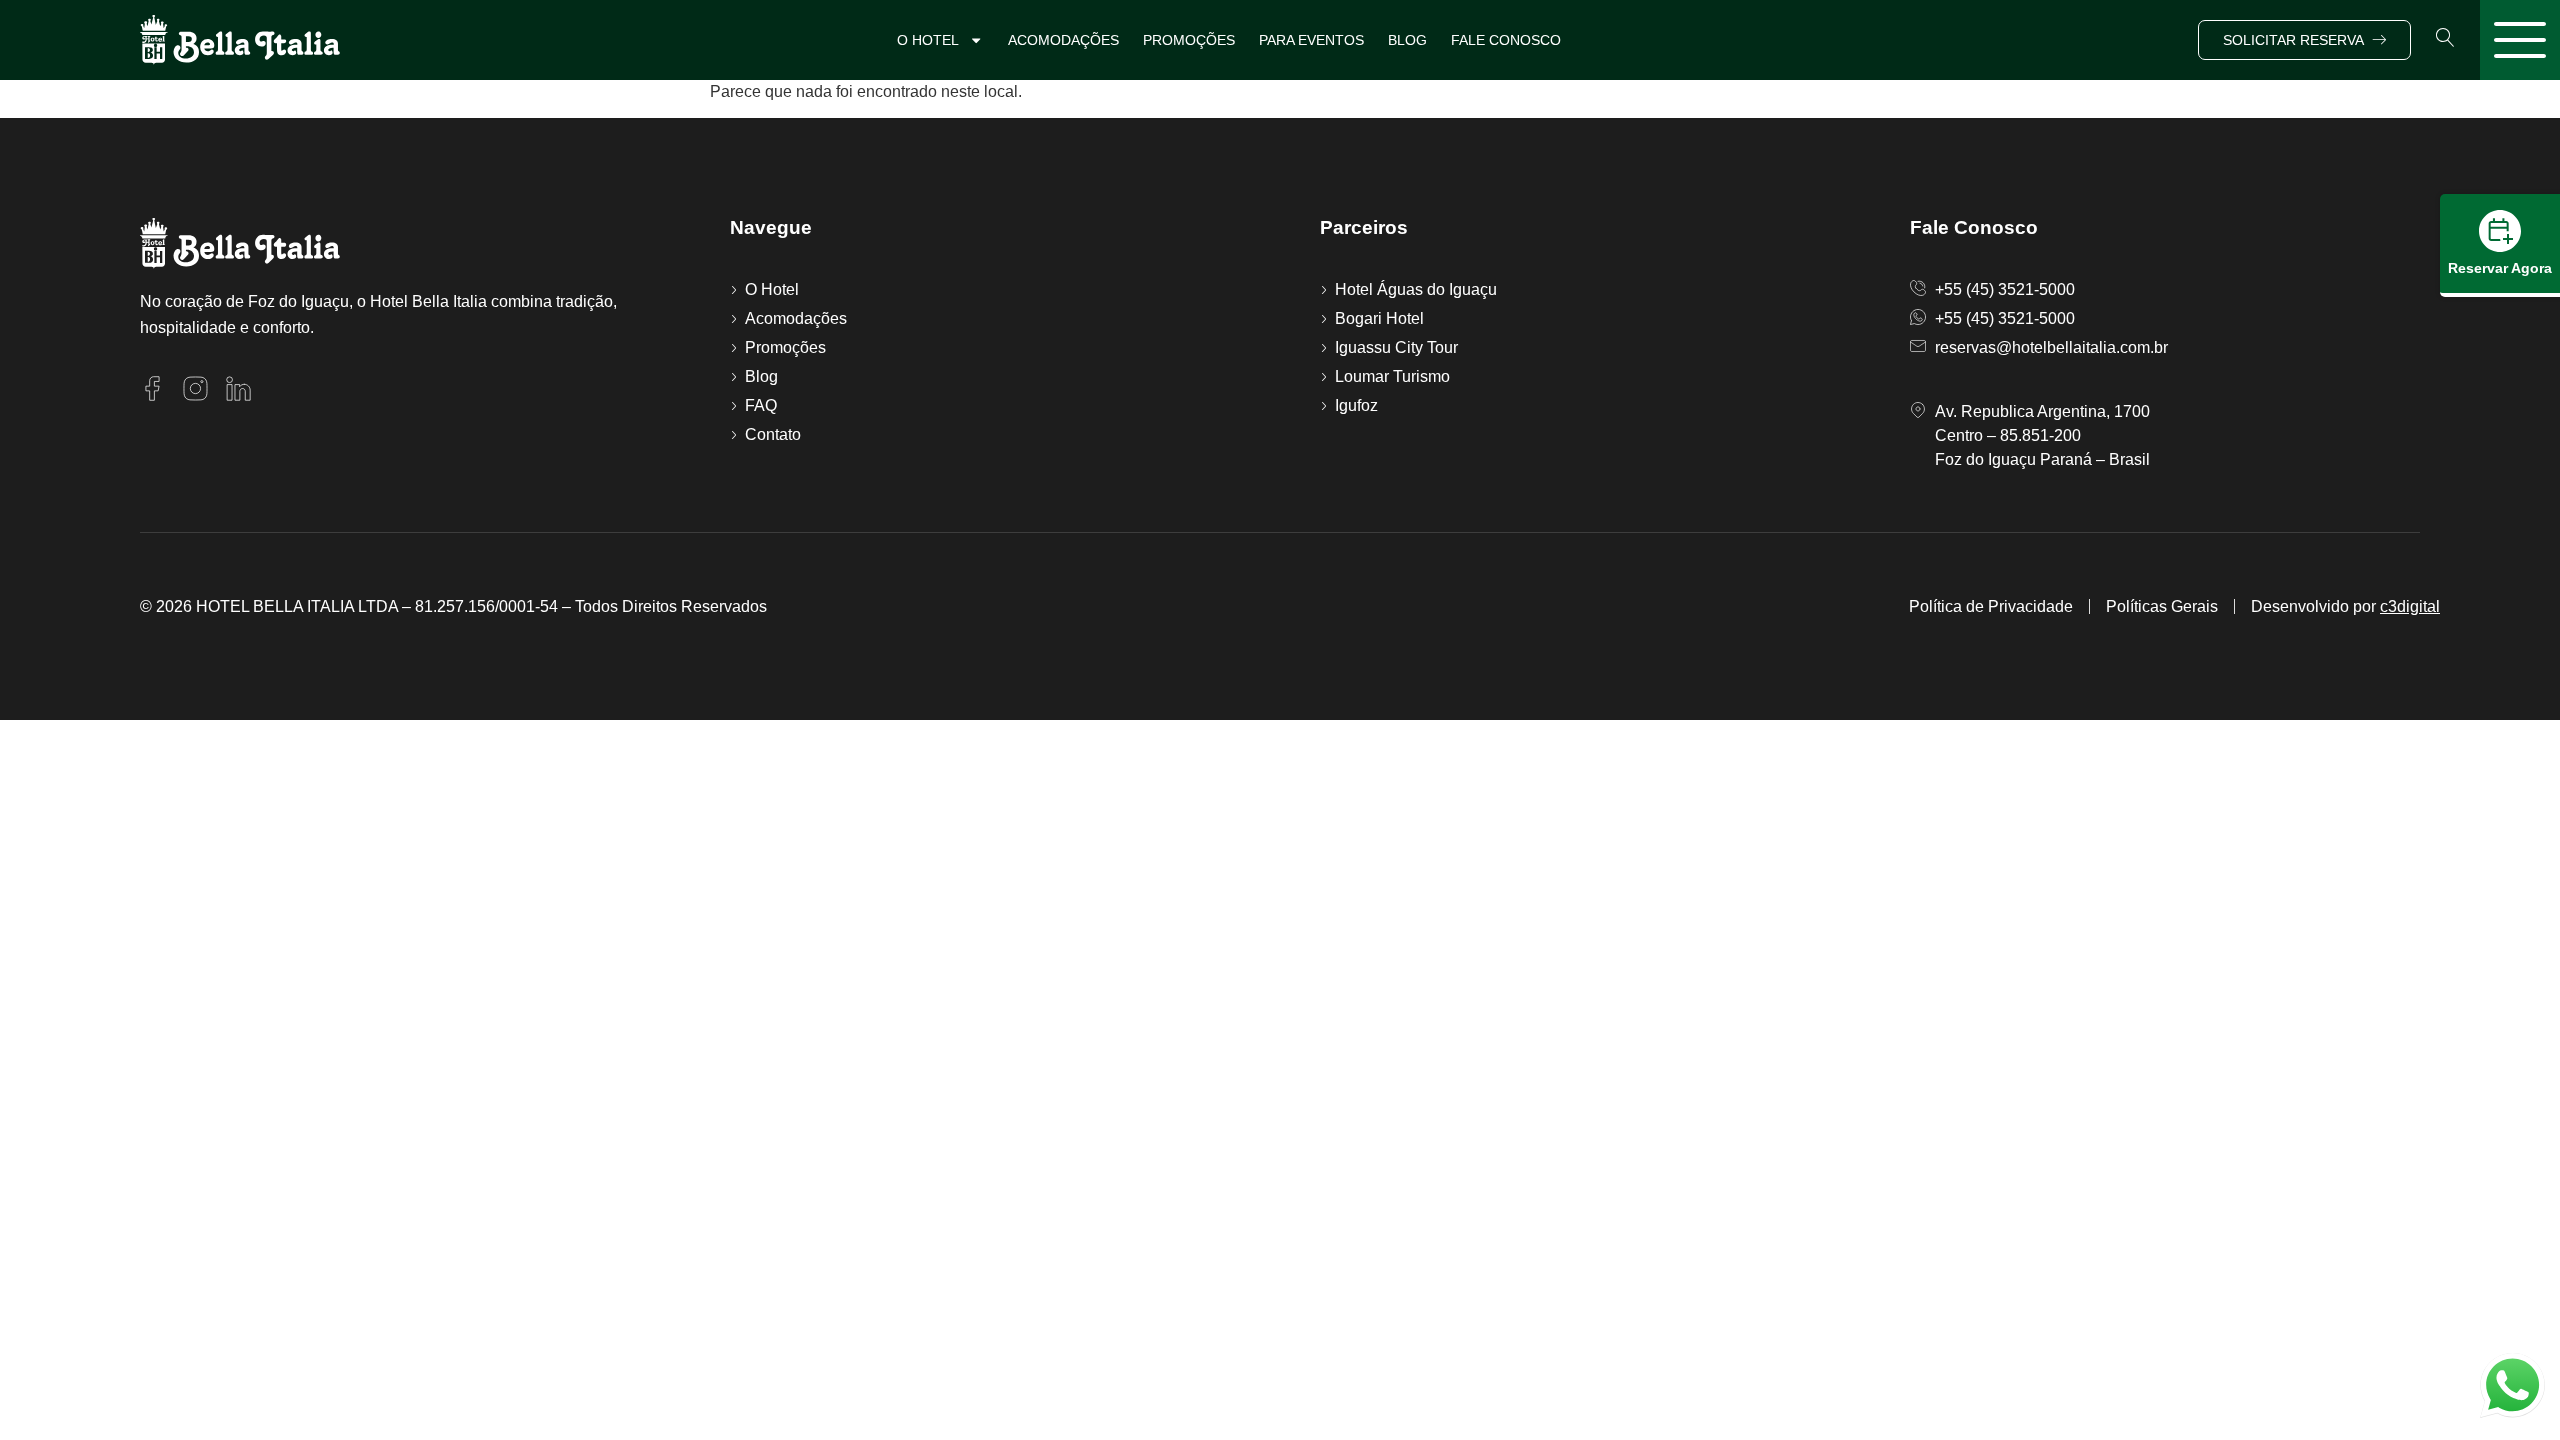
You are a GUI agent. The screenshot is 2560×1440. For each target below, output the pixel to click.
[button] (2445, 37)
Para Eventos (1311, 40)
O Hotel (928, 40)
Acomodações (1063, 40)
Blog (1407, 40)
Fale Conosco (1506, 40)
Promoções (1189, 40)
